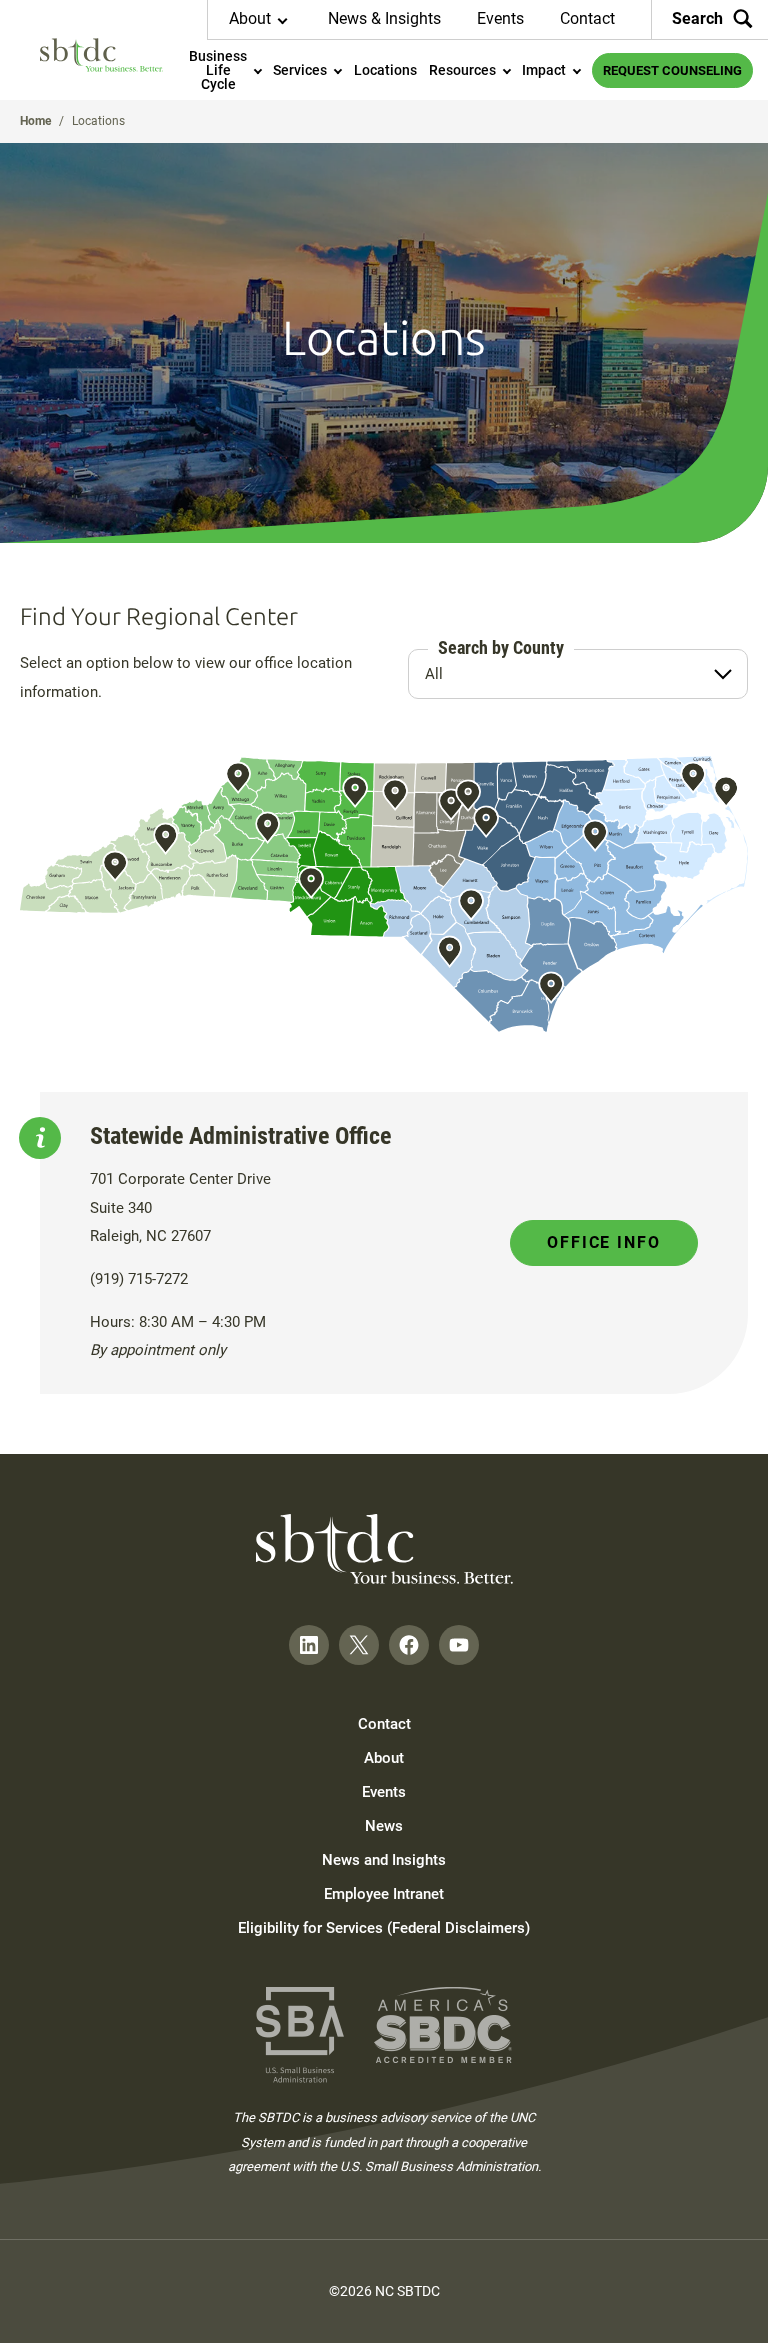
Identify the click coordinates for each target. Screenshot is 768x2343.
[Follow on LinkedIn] (309, 1645)
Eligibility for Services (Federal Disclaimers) (384, 1928)
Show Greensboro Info (395, 794)
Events (500, 18)
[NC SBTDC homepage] (101, 55)
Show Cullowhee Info (115, 866)
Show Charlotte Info (311, 882)
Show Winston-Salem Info (355, 791)
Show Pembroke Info (450, 951)
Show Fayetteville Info (471, 904)
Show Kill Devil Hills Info (726, 791)
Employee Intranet (384, 1894)
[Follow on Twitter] (359, 1645)
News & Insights (384, 18)
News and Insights (384, 1860)
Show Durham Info (468, 795)
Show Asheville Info (166, 838)
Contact (587, 18)
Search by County (501, 648)
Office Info (604, 1242)
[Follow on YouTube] (459, 1645)
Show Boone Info (238, 778)
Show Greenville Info (595, 835)
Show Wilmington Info (551, 987)
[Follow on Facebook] (409, 1645)
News (384, 1826)
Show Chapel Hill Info (451, 804)
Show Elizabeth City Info (693, 778)
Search (697, 18)
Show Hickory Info (268, 827)
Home (35, 121)
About (384, 1758)
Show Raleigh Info (486, 822)
